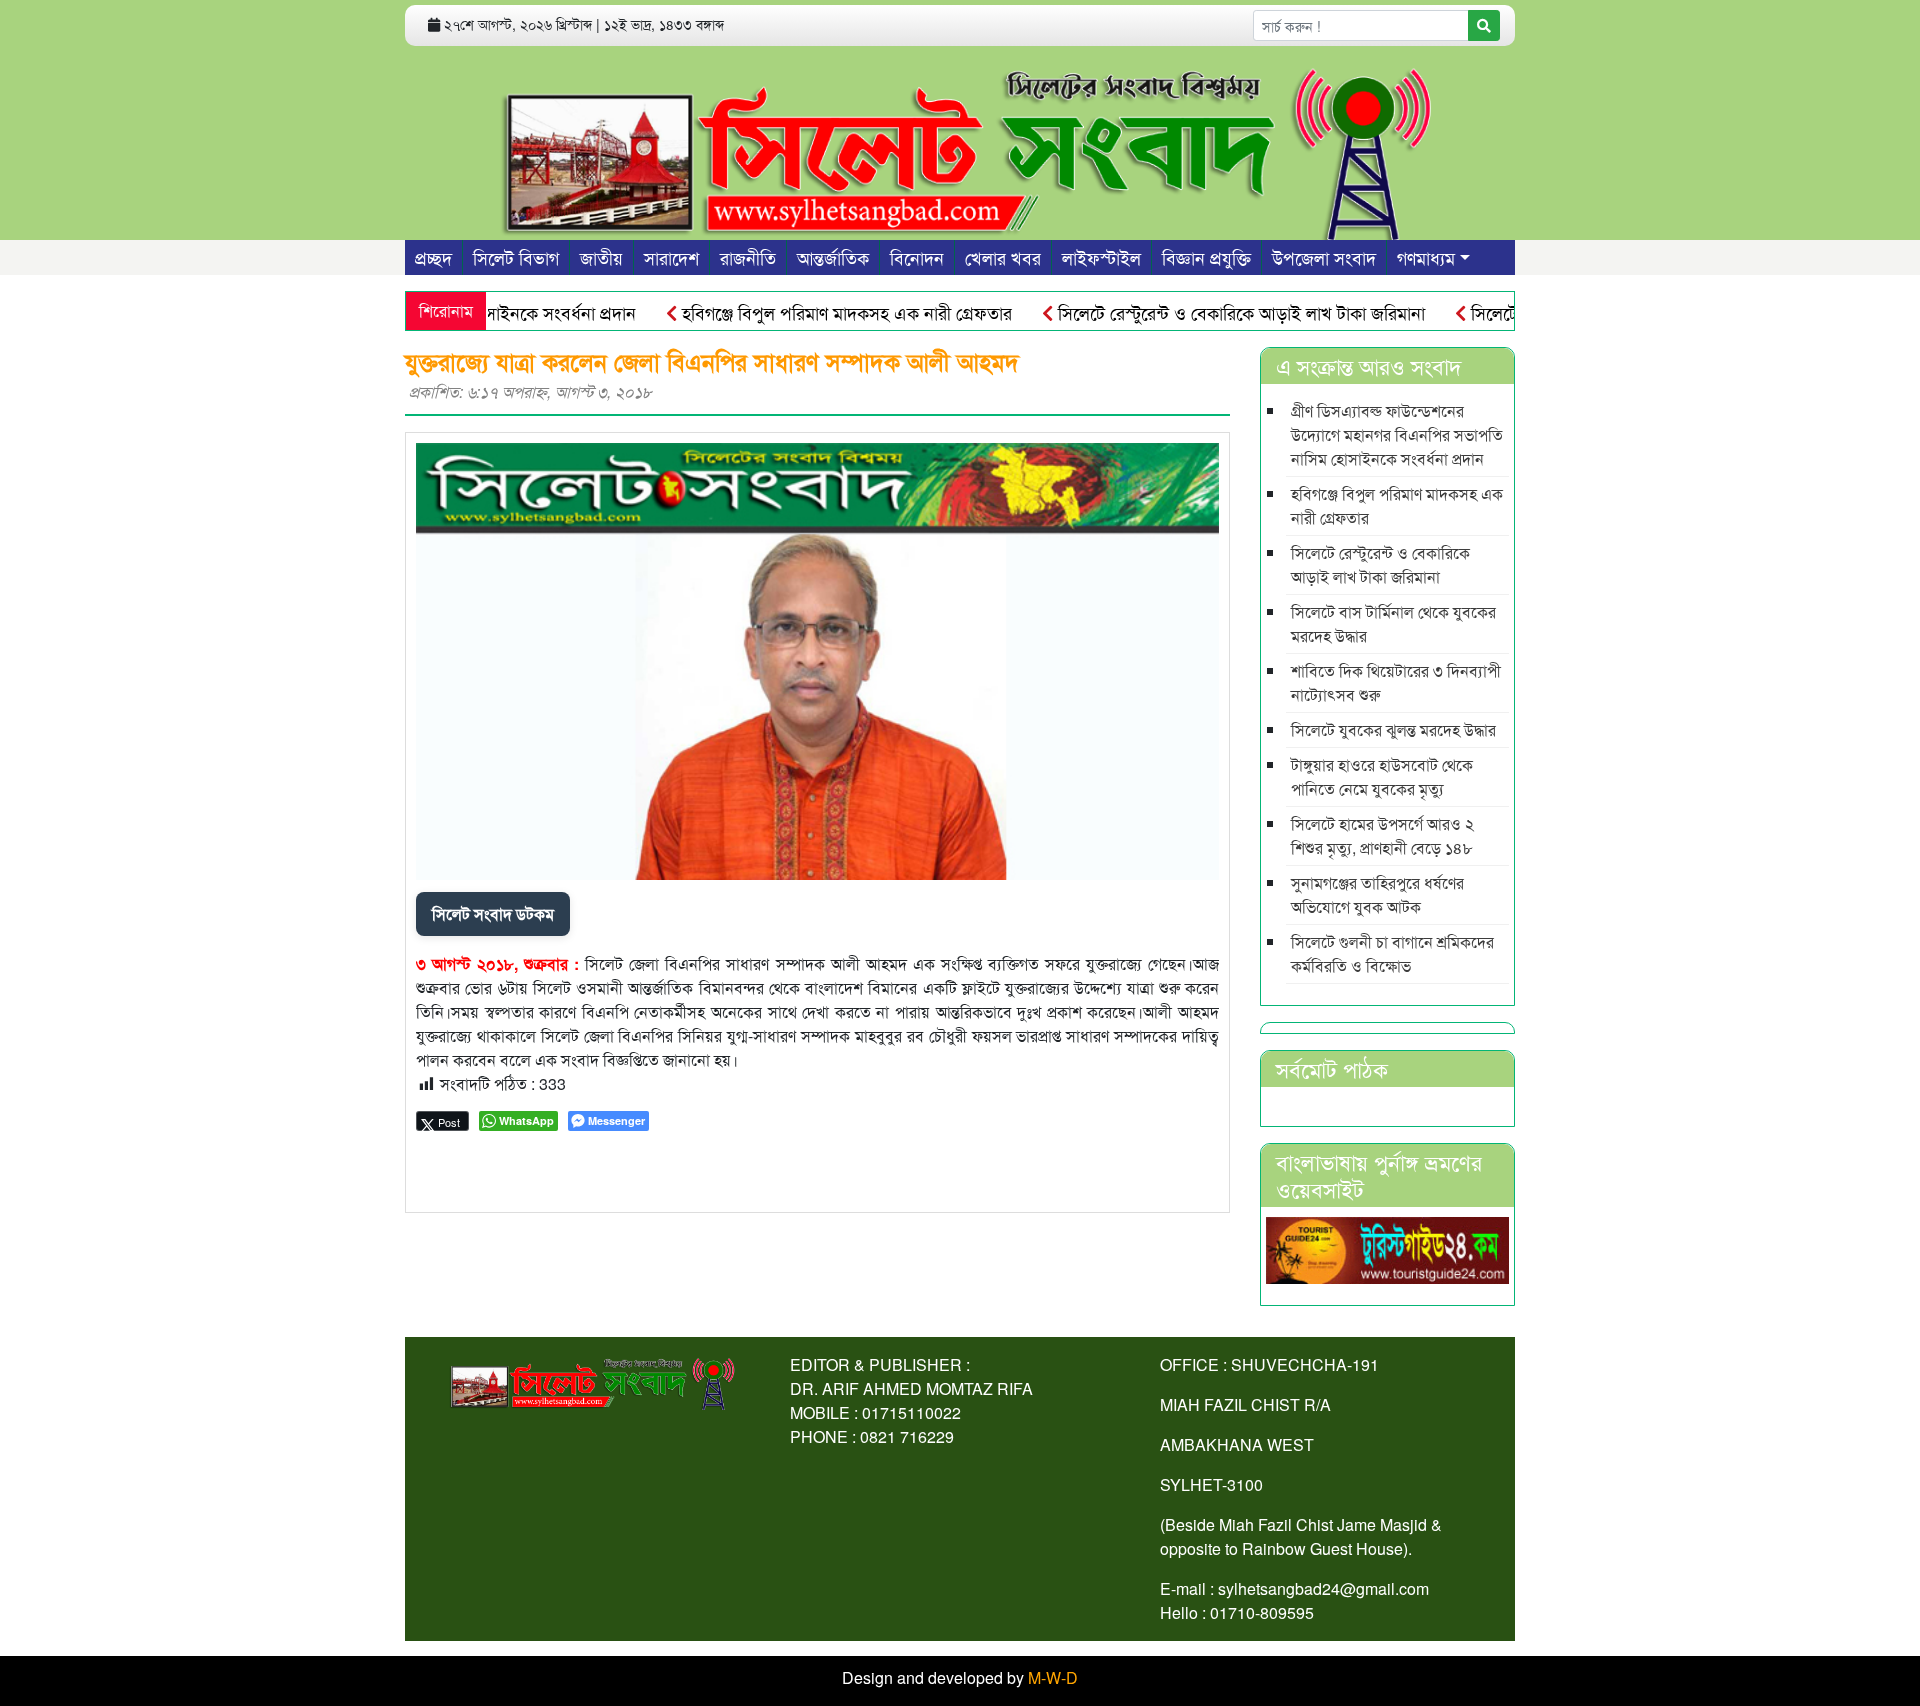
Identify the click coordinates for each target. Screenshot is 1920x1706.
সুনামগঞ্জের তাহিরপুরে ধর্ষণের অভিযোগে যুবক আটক (1377, 894)
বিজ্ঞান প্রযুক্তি (1206, 257)
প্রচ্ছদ (433, 257)
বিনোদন (917, 257)
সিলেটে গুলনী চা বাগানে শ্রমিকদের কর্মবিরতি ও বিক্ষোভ (1392, 953)
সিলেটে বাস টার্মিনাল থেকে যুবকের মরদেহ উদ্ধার (1393, 623)
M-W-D (1053, 1677)
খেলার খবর (1003, 257)
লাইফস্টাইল (1101, 257)
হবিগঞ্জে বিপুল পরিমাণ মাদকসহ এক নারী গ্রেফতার (808, 312)
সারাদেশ (671, 257)
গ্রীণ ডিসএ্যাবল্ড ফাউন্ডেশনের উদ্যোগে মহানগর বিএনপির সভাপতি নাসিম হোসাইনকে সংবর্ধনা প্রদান (1397, 434)
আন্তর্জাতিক (833, 257)
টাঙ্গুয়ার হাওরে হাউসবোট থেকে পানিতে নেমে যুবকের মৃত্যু (1382, 776)
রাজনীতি (748, 257)
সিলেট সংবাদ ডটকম (493, 913)
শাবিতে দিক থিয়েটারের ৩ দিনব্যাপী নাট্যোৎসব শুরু (1396, 682)
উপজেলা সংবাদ (1324, 257)
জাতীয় (601, 257)
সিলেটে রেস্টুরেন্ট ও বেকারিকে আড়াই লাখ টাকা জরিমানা (1203, 312)
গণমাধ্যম (1426, 257)
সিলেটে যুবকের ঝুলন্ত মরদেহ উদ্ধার (1393, 729)
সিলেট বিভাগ (516, 257)
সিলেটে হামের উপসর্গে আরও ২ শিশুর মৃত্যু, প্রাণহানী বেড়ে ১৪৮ (1382, 835)
